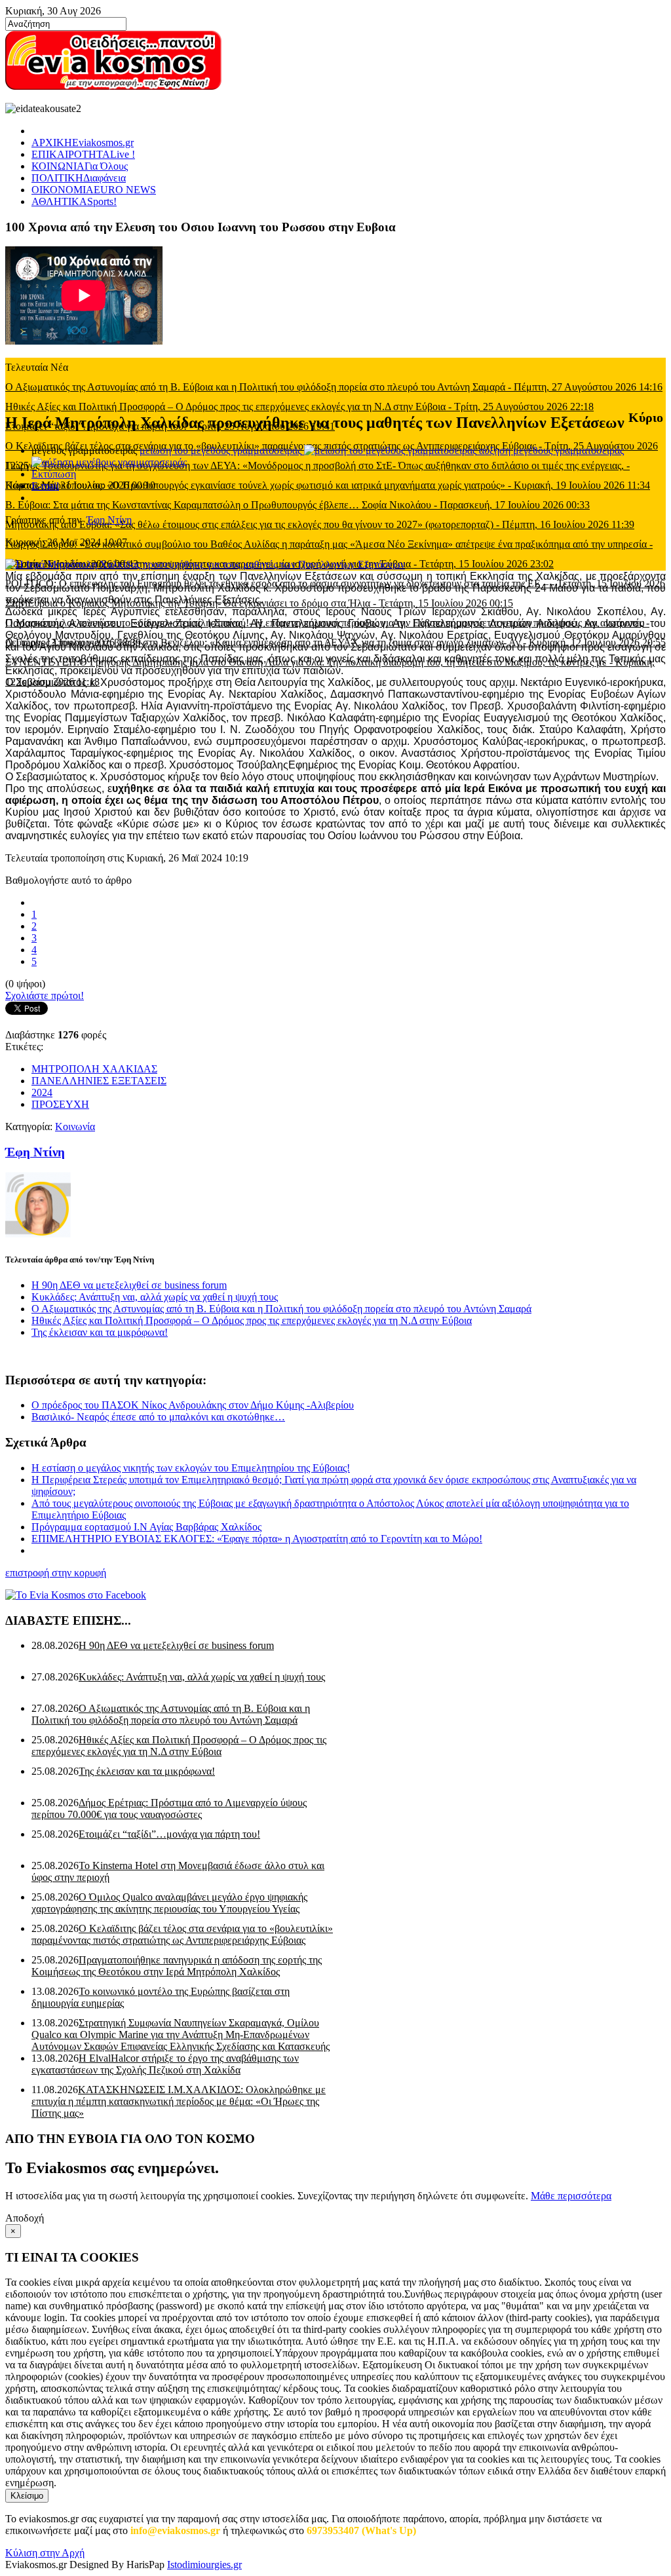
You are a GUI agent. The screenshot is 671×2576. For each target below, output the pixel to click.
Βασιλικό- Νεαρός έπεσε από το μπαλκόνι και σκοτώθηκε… (158, 1417)
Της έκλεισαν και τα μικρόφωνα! (100, 1332)
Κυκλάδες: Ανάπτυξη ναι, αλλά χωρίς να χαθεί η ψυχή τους (155, 1297)
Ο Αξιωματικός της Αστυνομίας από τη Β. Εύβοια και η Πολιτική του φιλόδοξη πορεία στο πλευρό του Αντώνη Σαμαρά (281, 1309)
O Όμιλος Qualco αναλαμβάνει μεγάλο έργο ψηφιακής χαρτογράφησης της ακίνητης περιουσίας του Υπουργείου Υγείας (169, 1903)
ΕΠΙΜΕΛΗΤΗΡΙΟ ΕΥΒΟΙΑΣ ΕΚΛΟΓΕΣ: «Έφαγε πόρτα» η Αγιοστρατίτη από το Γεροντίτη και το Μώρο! (257, 1539)
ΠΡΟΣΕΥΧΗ (60, 1104)
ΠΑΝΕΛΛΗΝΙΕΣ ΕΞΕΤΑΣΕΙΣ (99, 1081)
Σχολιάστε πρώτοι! (45, 995)
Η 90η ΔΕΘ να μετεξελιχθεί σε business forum (129, 1285)
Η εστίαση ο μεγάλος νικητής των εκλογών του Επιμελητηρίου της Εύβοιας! (191, 1468)
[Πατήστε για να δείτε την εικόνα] (205, 564)
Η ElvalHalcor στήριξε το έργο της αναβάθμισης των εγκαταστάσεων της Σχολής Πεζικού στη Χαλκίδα (165, 2064)
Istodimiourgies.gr (204, 2565)
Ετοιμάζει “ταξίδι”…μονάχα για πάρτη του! (169, 1834)
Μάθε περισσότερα (571, 2196)
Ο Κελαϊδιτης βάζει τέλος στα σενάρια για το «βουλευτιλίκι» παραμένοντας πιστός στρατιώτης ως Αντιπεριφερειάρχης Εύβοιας (182, 1934)
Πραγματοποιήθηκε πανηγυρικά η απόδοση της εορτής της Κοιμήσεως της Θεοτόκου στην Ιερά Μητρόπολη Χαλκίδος (177, 1966)
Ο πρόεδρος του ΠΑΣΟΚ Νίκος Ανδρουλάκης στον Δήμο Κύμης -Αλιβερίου (193, 1405)
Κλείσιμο (27, 2496)
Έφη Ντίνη (109, 520)
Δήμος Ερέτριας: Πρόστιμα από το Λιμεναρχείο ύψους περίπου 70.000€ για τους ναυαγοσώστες (169, 1809)
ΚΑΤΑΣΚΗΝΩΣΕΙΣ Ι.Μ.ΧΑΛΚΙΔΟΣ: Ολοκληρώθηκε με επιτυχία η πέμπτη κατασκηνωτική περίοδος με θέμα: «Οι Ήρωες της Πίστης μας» (179, 2101)
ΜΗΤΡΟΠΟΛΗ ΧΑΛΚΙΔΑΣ (94, 1069)
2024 (42, 1092)
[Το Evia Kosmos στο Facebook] (335, 1595)
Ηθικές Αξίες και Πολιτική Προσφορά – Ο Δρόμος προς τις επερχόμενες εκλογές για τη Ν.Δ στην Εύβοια (252, 1320)
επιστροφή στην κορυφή (56, 1573)
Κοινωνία (75, 1127)
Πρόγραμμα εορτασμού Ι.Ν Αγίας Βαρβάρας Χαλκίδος (146, 1527)
